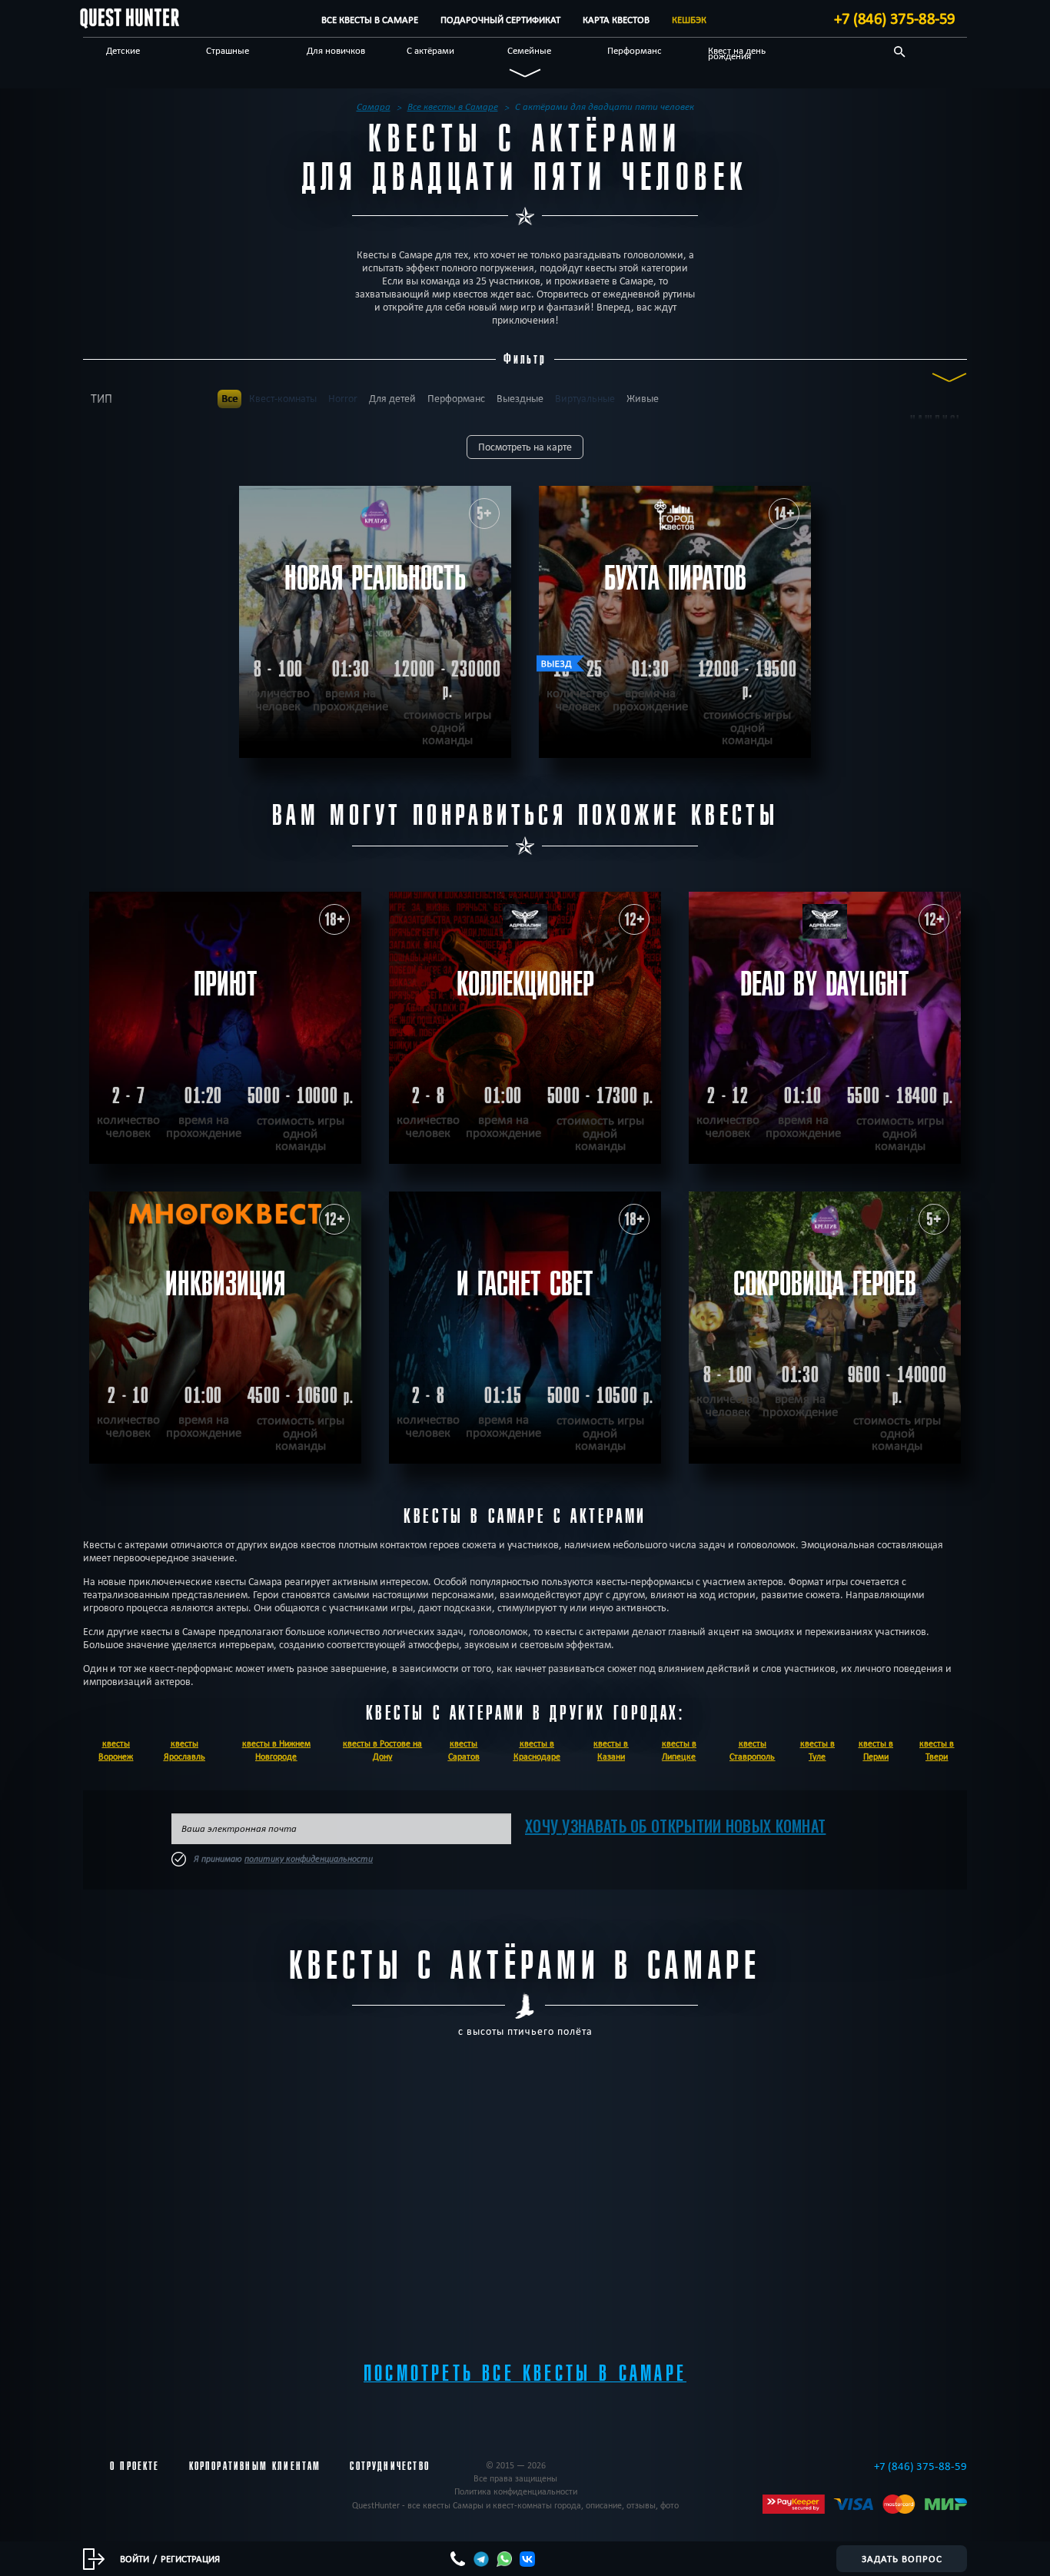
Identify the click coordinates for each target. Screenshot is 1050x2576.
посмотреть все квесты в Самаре (525, 2373)
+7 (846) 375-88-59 (895, 18)
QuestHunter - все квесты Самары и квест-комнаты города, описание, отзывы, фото (515, 2505)
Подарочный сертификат (500, 20)
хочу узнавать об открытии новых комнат (675, 1826)
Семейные (529, 50)
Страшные (228, 50)
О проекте (135, 2466)
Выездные (520, 399)
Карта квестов (616, 20)
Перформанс (635, 50)
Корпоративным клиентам (255, 2466)
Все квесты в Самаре (370, 20)
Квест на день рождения (737, 53)
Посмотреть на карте (525, 447)
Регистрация (190, 2558)
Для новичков (336, 50)
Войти (135, 2558)
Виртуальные (585, 399)
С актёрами (430, 50)
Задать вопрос (902, 2558)
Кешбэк (689, 20)
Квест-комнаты (283, 399)
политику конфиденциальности (309, 1859)
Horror (343, 399)
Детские (123, 50)
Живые (643, 399)
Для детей (392, 399)
